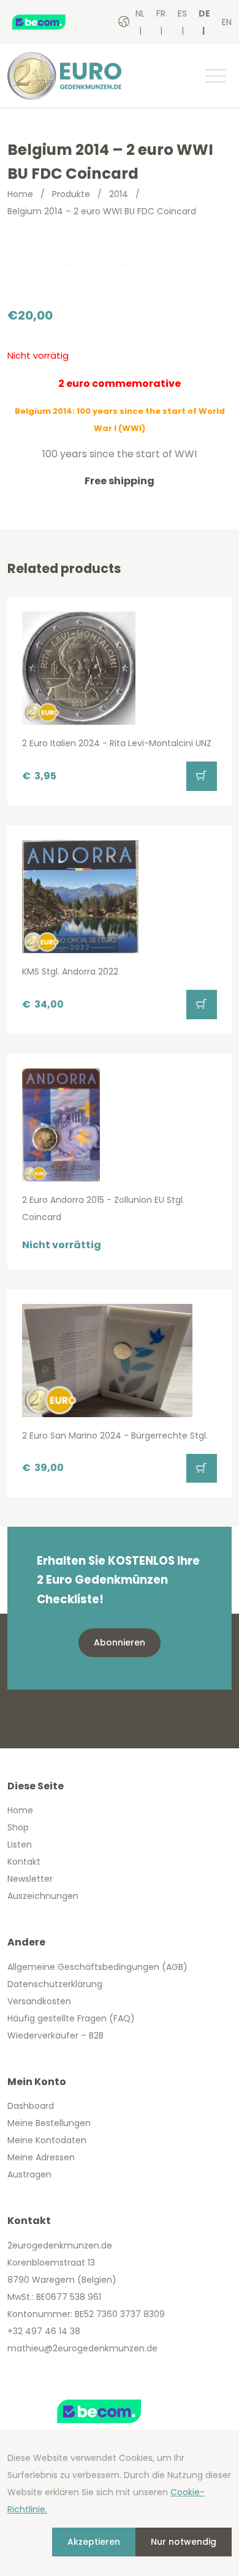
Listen (20, 1844)
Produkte (71, 194)
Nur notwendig (184, 2542)
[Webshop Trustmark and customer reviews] (52, 22)
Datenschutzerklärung (55, 1984)
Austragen (29, 2174)
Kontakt (24, 1862)
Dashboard (31, 2106)
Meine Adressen (41, 2157)
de (204, 13)
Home (20, 194)
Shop (18, 1827)
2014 (119, 194)
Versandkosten (39, 2001)
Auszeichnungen (43, 1896)
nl (140, 13)
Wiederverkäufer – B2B (55, 2035)
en (227, 22)
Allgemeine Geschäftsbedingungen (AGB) (97, 1967)
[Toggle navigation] (215, 76)
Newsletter (30, 1879)
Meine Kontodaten (47, 2140)
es (182, 13)
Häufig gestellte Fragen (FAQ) (71, 2018)
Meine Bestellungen (49, 2123)
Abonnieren (120, 1642)
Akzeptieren (94, 2542)
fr (161, 13)
